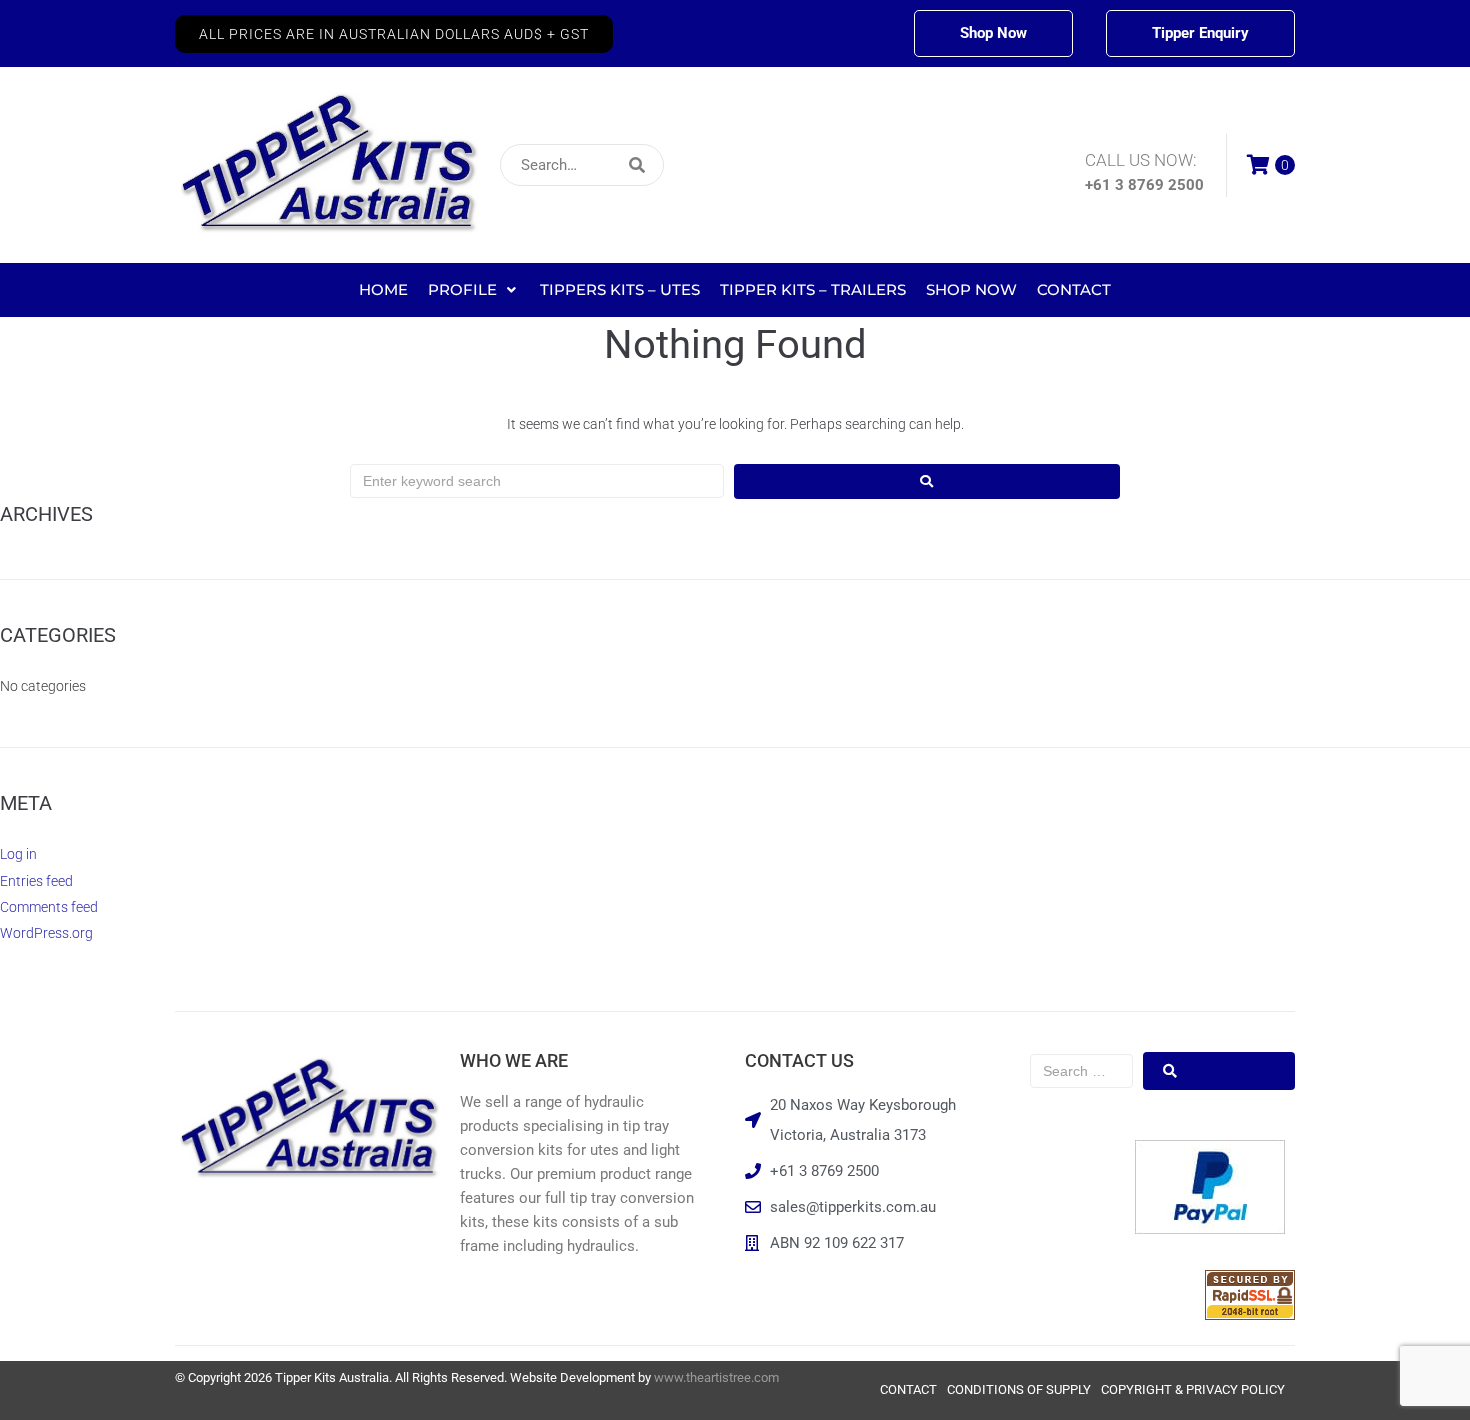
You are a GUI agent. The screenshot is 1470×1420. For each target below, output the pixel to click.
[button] (394, 34)
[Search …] (1081, 1071)
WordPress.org (46, 933)
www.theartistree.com (716, 1377)
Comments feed (49, 907)
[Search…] (582, 165)
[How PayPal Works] (1210, 1229)
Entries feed (36, 881)
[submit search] (769, 165)
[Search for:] (537, 481)
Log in (18, 854)
